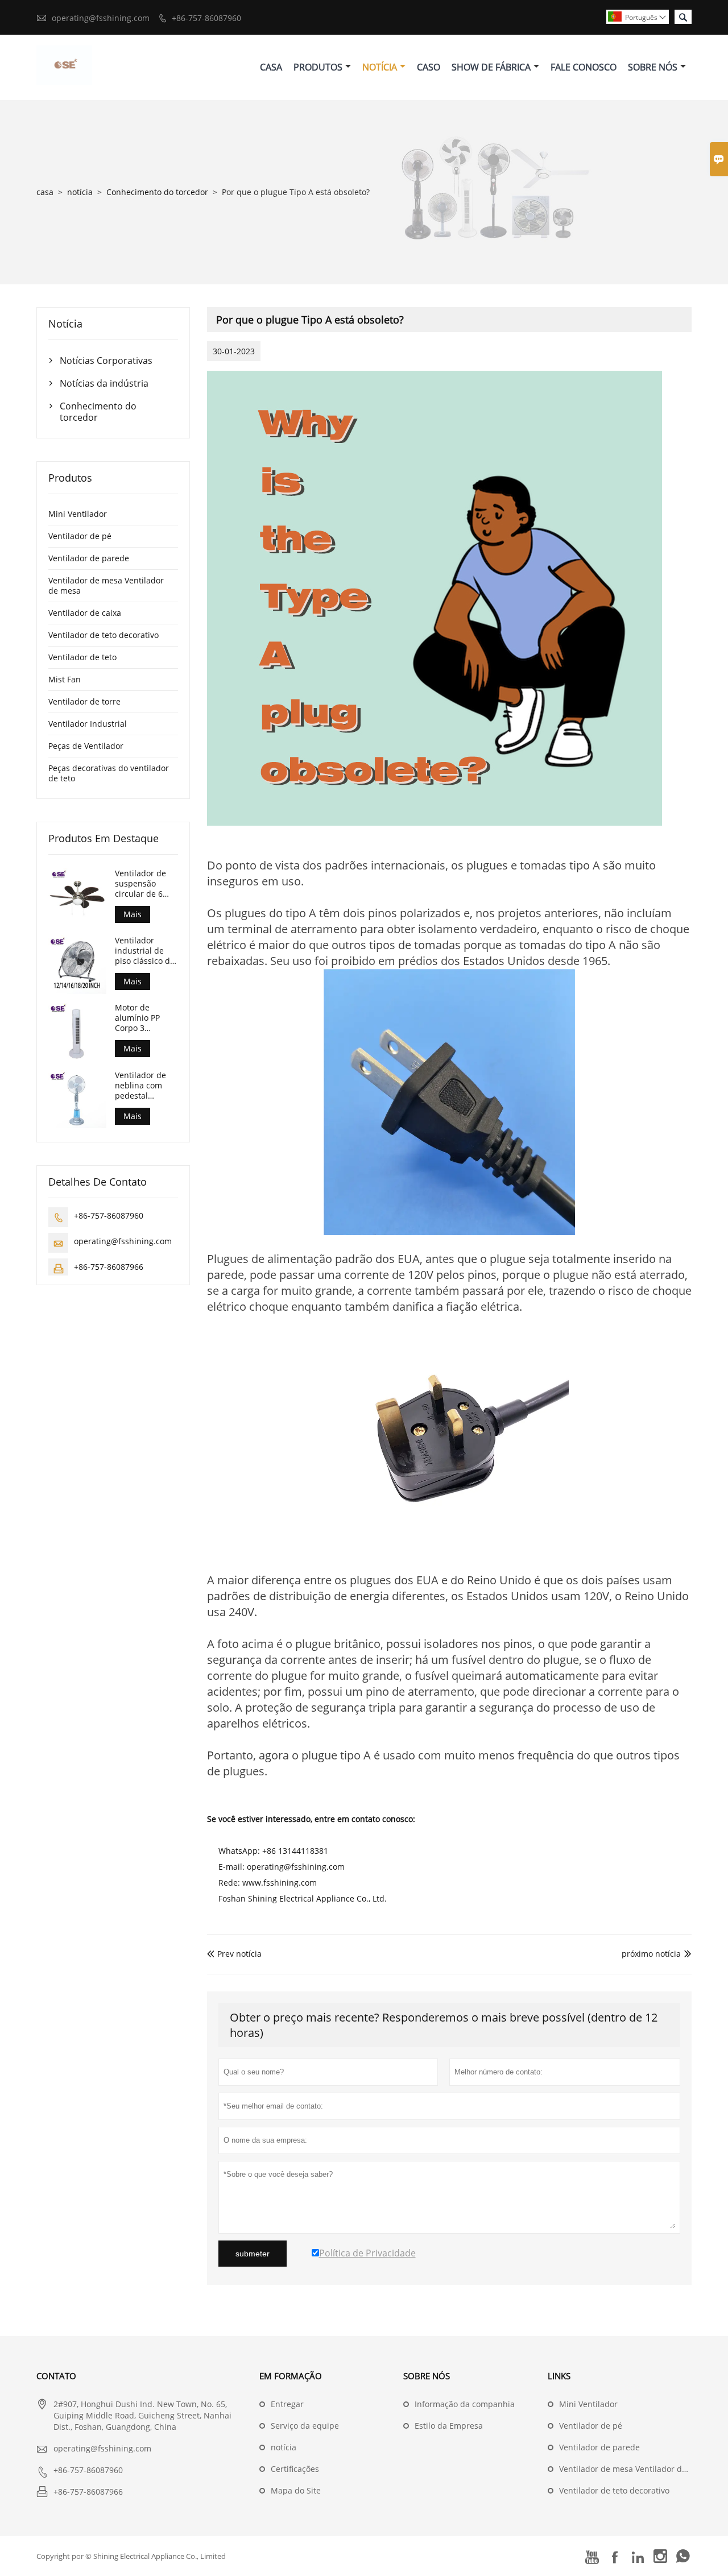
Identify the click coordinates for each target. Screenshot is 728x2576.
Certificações (295, 2469)
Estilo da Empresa (449, 2426)
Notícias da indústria (104, 383)
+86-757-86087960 (206, 18)
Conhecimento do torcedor (157, 192)
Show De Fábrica (491, 67)
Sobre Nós (653, 67)
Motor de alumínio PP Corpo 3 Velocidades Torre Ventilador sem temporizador (146, 1018)
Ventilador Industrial (88, 724)
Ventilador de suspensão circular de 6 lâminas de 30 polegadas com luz (144, 884)
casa (45, 192)
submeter (253, 2254)
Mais (133, 914)
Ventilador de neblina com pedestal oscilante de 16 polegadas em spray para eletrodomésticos (146, 1086)
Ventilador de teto (82, 657)
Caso (429, 67)
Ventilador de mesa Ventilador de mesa (106, 585)
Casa (271, 67)
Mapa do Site (296, 2490)
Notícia (380, 67)
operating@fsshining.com (101, 18)
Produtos (318, 67)
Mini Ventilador (78, 514)
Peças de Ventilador (86, 746)
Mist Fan (65, 679)
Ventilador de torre (84, 701)
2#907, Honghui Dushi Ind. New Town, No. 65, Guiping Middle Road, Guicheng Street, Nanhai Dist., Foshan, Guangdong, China (142, 2415)
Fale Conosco (584, 67)
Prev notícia (234, 1954)
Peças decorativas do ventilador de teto (109, 773)
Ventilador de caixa (85, 613)
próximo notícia (651, 1954)
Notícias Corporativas (106, 361)
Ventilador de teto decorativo (104, 635)
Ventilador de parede (89, 558)
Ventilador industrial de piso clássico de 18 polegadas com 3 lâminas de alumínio (145, 951)
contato (56, 2376)
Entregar (287, 2404)
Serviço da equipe (305, 2426)
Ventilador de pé (80, 536)
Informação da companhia (465, 2404)
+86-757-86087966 (109, 1267)
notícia (80, 192)
